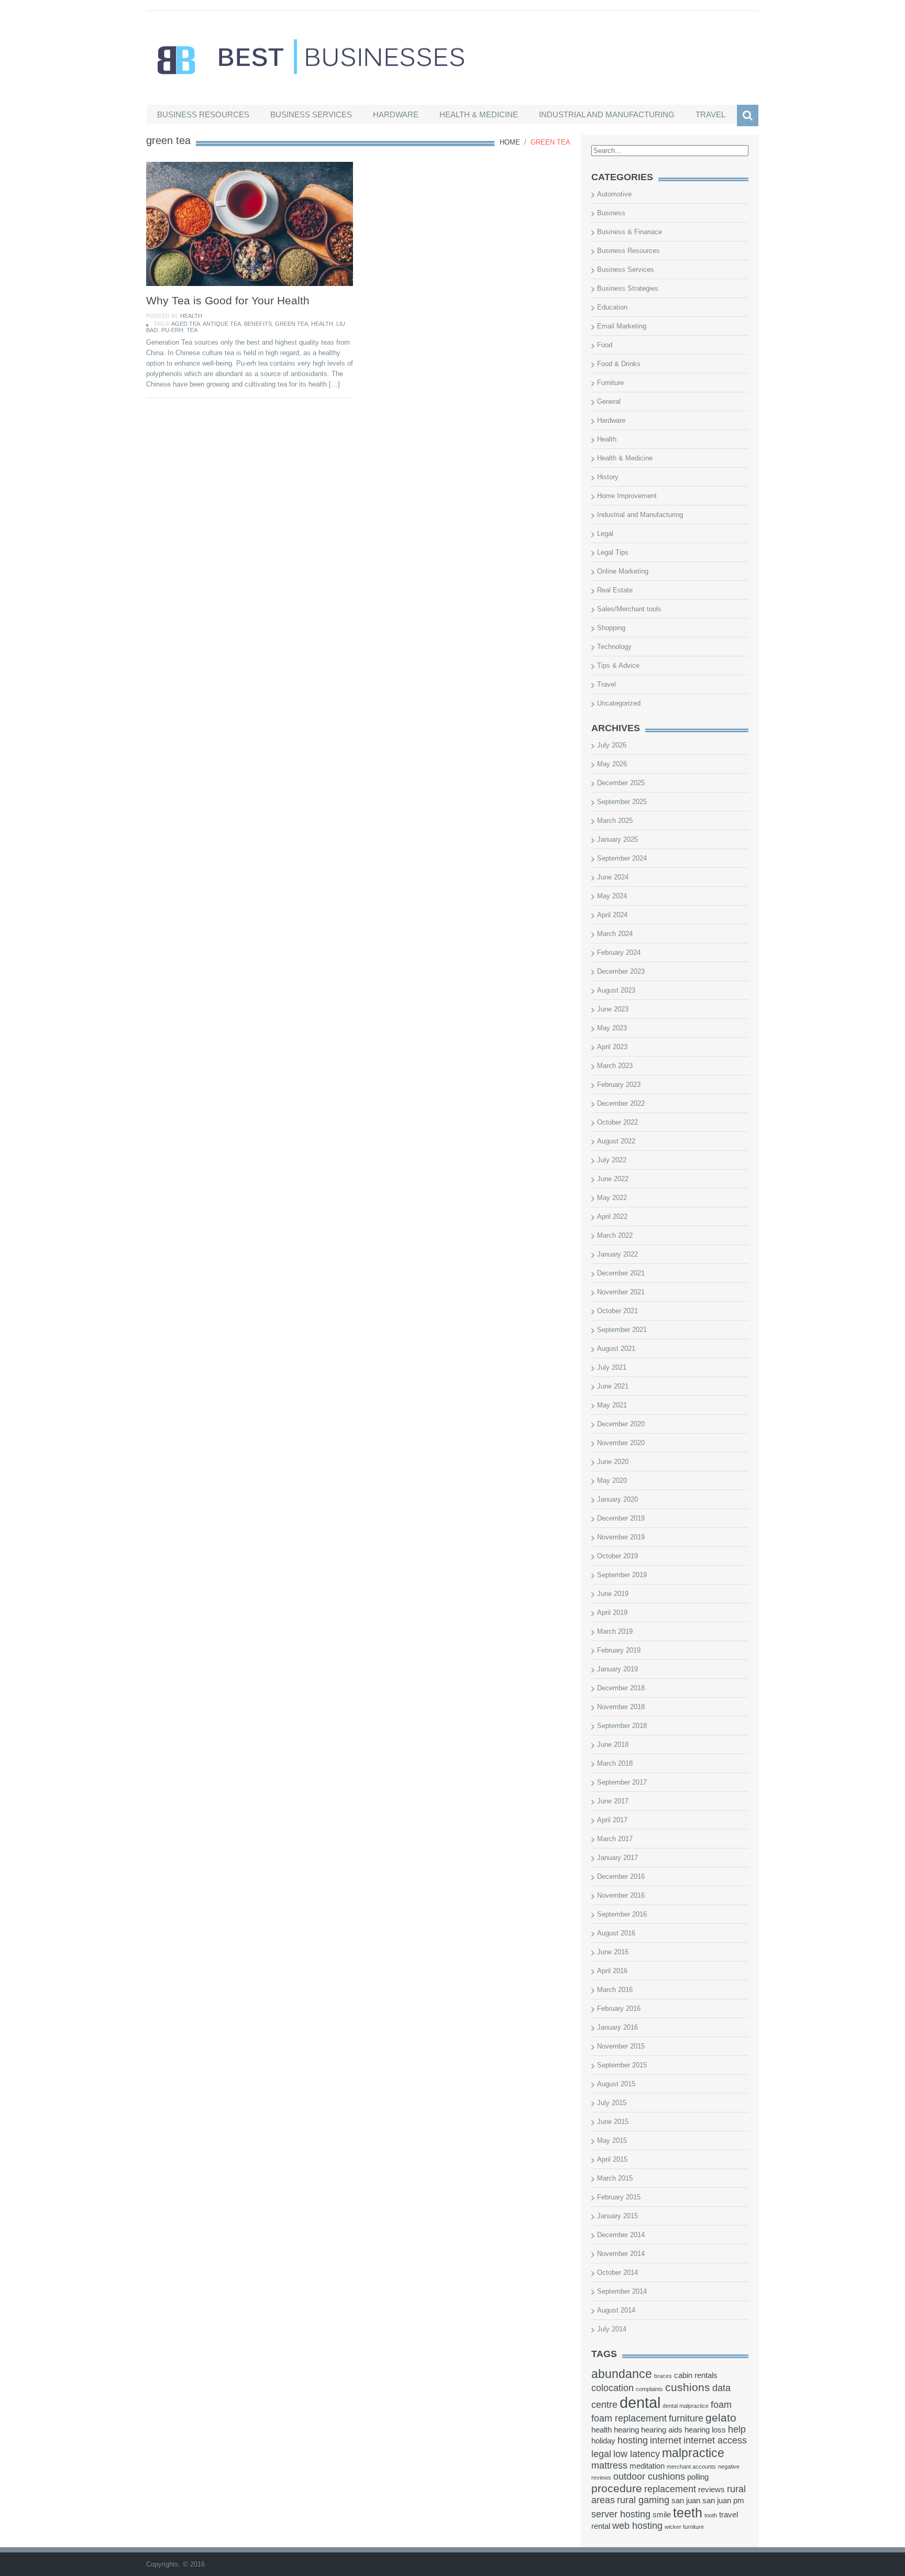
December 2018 (621, 1688)
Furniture (610, 383)
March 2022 (615, 1235)
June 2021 (613, 1386)
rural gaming (643, 2500)
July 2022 (612, 1160)
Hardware (396, 114)
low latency (637, 2454)
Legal (605, 533)
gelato (721, 2418)
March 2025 (615, 821)
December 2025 (621, 783)
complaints (649, 2389)
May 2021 (612, 1405)
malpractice (693, 2453)
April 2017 (612, 1820)
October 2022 (617, 1122)
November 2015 (621, 2046)
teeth (688, 2513)
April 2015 (612, 2159)
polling (698, 2477)
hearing (626, 2430)
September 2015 (622, 2065)
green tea (291, 324)
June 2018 (613, 1744)
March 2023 (615, 1066)
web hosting (637, 2526)
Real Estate (615, 590)
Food (605, 345)
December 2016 (621, 1876)
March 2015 (615, 2178)
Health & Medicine (479, 114)
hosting (633, 2440)
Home (510, 142)
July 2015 (612, 2103)
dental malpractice (686, 2406)
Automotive (614, 194)
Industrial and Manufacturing (607, 114)
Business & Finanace (630, 232)
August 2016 (616, 1933)
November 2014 (621, 2254)
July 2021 (612, 1367)
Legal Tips (613, 552)
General (609, 401)
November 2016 (621, 1895)
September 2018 (622, 1726)
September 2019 (622, 1575)
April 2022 (612, 1217)
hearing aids (662, 2430)
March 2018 (615, 1763)
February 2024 (619, 953)
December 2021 (621, 1273)
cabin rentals (696, 2375)
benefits (258, 324)
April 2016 (612, 1971)
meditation (647, 2466)
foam (721, 2405)
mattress (609, 2465)
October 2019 (617, 1556)
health (322, 324)
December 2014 (621, 2235)
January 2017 (617, 1858)
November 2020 (621, 1443)
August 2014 (616, 2310)
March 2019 (615, 1631)
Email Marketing (622, 326)
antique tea (222, 324)
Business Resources (203, 114)
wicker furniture (684, 2527)
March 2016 (615, 1990)
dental (640, 2402)
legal (601, 2454)
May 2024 (612, 896)
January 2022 (617, 1254)
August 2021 (616, 1348)
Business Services (311, 114)
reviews (711, 2490)
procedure (617, 2488)
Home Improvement (627, 496)
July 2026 (612, 745)
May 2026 (612, 764)
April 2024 (612, 915)
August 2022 (616, 1141)
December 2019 (621, 1518)
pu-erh (172, 330)
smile (662, 2515)
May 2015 (612, 2140)
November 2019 (621, 1537)
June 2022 (613, 1179)
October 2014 (617, 2272)
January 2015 (617, 2216)
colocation (612, 2388)
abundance (622, 2374)
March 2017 (615, 1839)
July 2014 (612, 2329)
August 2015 (616, 2084)
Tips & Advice (618, 665)
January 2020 (617, 1499)
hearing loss (705, 2430)
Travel (710, 114)
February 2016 (619, 2008)
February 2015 (619, 2197)
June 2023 (613, 1009)
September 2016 (622, 1914)
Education (612, 307)
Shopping (611, 628)
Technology (614, 647)
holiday (603, 2441)
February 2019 (619, 1650)
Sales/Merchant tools (629, 609)
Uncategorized (619, 703)
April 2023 (612, 1047)
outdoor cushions (649, 2476)
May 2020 (612, 1480)
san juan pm (723, 2501)
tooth (711, 2515)
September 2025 (622, 802)
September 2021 (622, 1330)
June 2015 (613, 2122)
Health (191, 316)
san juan (686, 2501)
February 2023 (619, 1085)
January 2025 (617, 839)
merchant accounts (691, 2467)
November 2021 (621, 1292)
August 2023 (616, 990)
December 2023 (621, 971)
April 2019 (612, 1612)
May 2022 (612, 1198)
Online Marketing (623, 571)
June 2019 (613, 1594)
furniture (686, 2418)
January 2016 (617, 2027)
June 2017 (613, 1801)
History (608, 477)
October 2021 (617, 1311)
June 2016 (613, 1952)
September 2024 (622, 858)
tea (192, 330)
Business (611, 213)
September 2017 (622, 1782)
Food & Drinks (619, 364)
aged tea (186, 324)
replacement (670, 2489)
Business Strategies (628, 288)
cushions (688, 2387)
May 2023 (612, 1028)
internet (666, 2440)
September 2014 (622, 2291)
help (737, 2429)
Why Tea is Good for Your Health (228, 300)
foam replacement (629, 2418)
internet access (715, 2440)
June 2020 (613, 1462)
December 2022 (621, 1103)
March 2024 (615, 934)
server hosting (621, 2514)
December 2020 (621, 1424)
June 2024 (613, 877)
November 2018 (621, 1707)
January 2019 (617, 1669)
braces (663, 2376)
